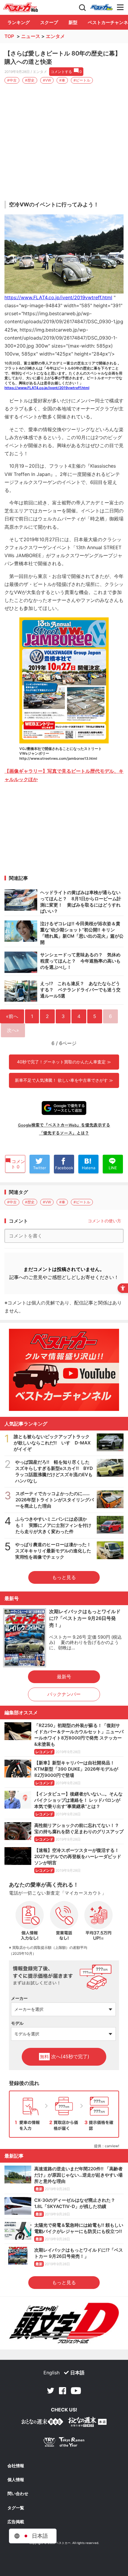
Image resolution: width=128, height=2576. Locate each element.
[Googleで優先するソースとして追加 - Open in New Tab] (64, 1108)
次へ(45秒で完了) (65, 2056)
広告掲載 (16, 2522)
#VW (47, 80)
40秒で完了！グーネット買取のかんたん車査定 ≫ (64, 1062)
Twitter (51, 2391)
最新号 (64, 1677)
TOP (9, 36)
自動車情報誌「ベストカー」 (21, 7)
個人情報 (16, 2480)
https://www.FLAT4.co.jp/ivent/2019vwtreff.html (58, 297)
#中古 (12, 80)
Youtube (76, 2391)
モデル (17, 2023)
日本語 (77, 2373)
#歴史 (30, 80)
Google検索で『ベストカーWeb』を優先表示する (64, 1125)
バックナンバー (64, 1694)
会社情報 (16, 2466)
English (51, 2373)
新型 (73, 22)
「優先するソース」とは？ (64, 1133)
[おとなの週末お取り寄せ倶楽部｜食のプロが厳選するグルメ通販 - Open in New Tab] (42, 2423)
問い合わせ (18, 2494)
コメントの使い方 (104, 1221)
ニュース (31, 36)
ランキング (19, 22)
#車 (62, 80)
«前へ (12, 1016)
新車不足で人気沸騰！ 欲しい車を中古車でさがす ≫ (64, 1080)
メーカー (19, 1998)
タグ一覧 (16, 2508)
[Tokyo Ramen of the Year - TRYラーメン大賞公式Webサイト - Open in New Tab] (64, 2443)
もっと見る (64, 1577)
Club (102, 7)
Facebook (63, 2391)
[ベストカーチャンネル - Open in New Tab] (64, 1370)
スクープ (49, 22)
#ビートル (82, 80)
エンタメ (55, 36)
